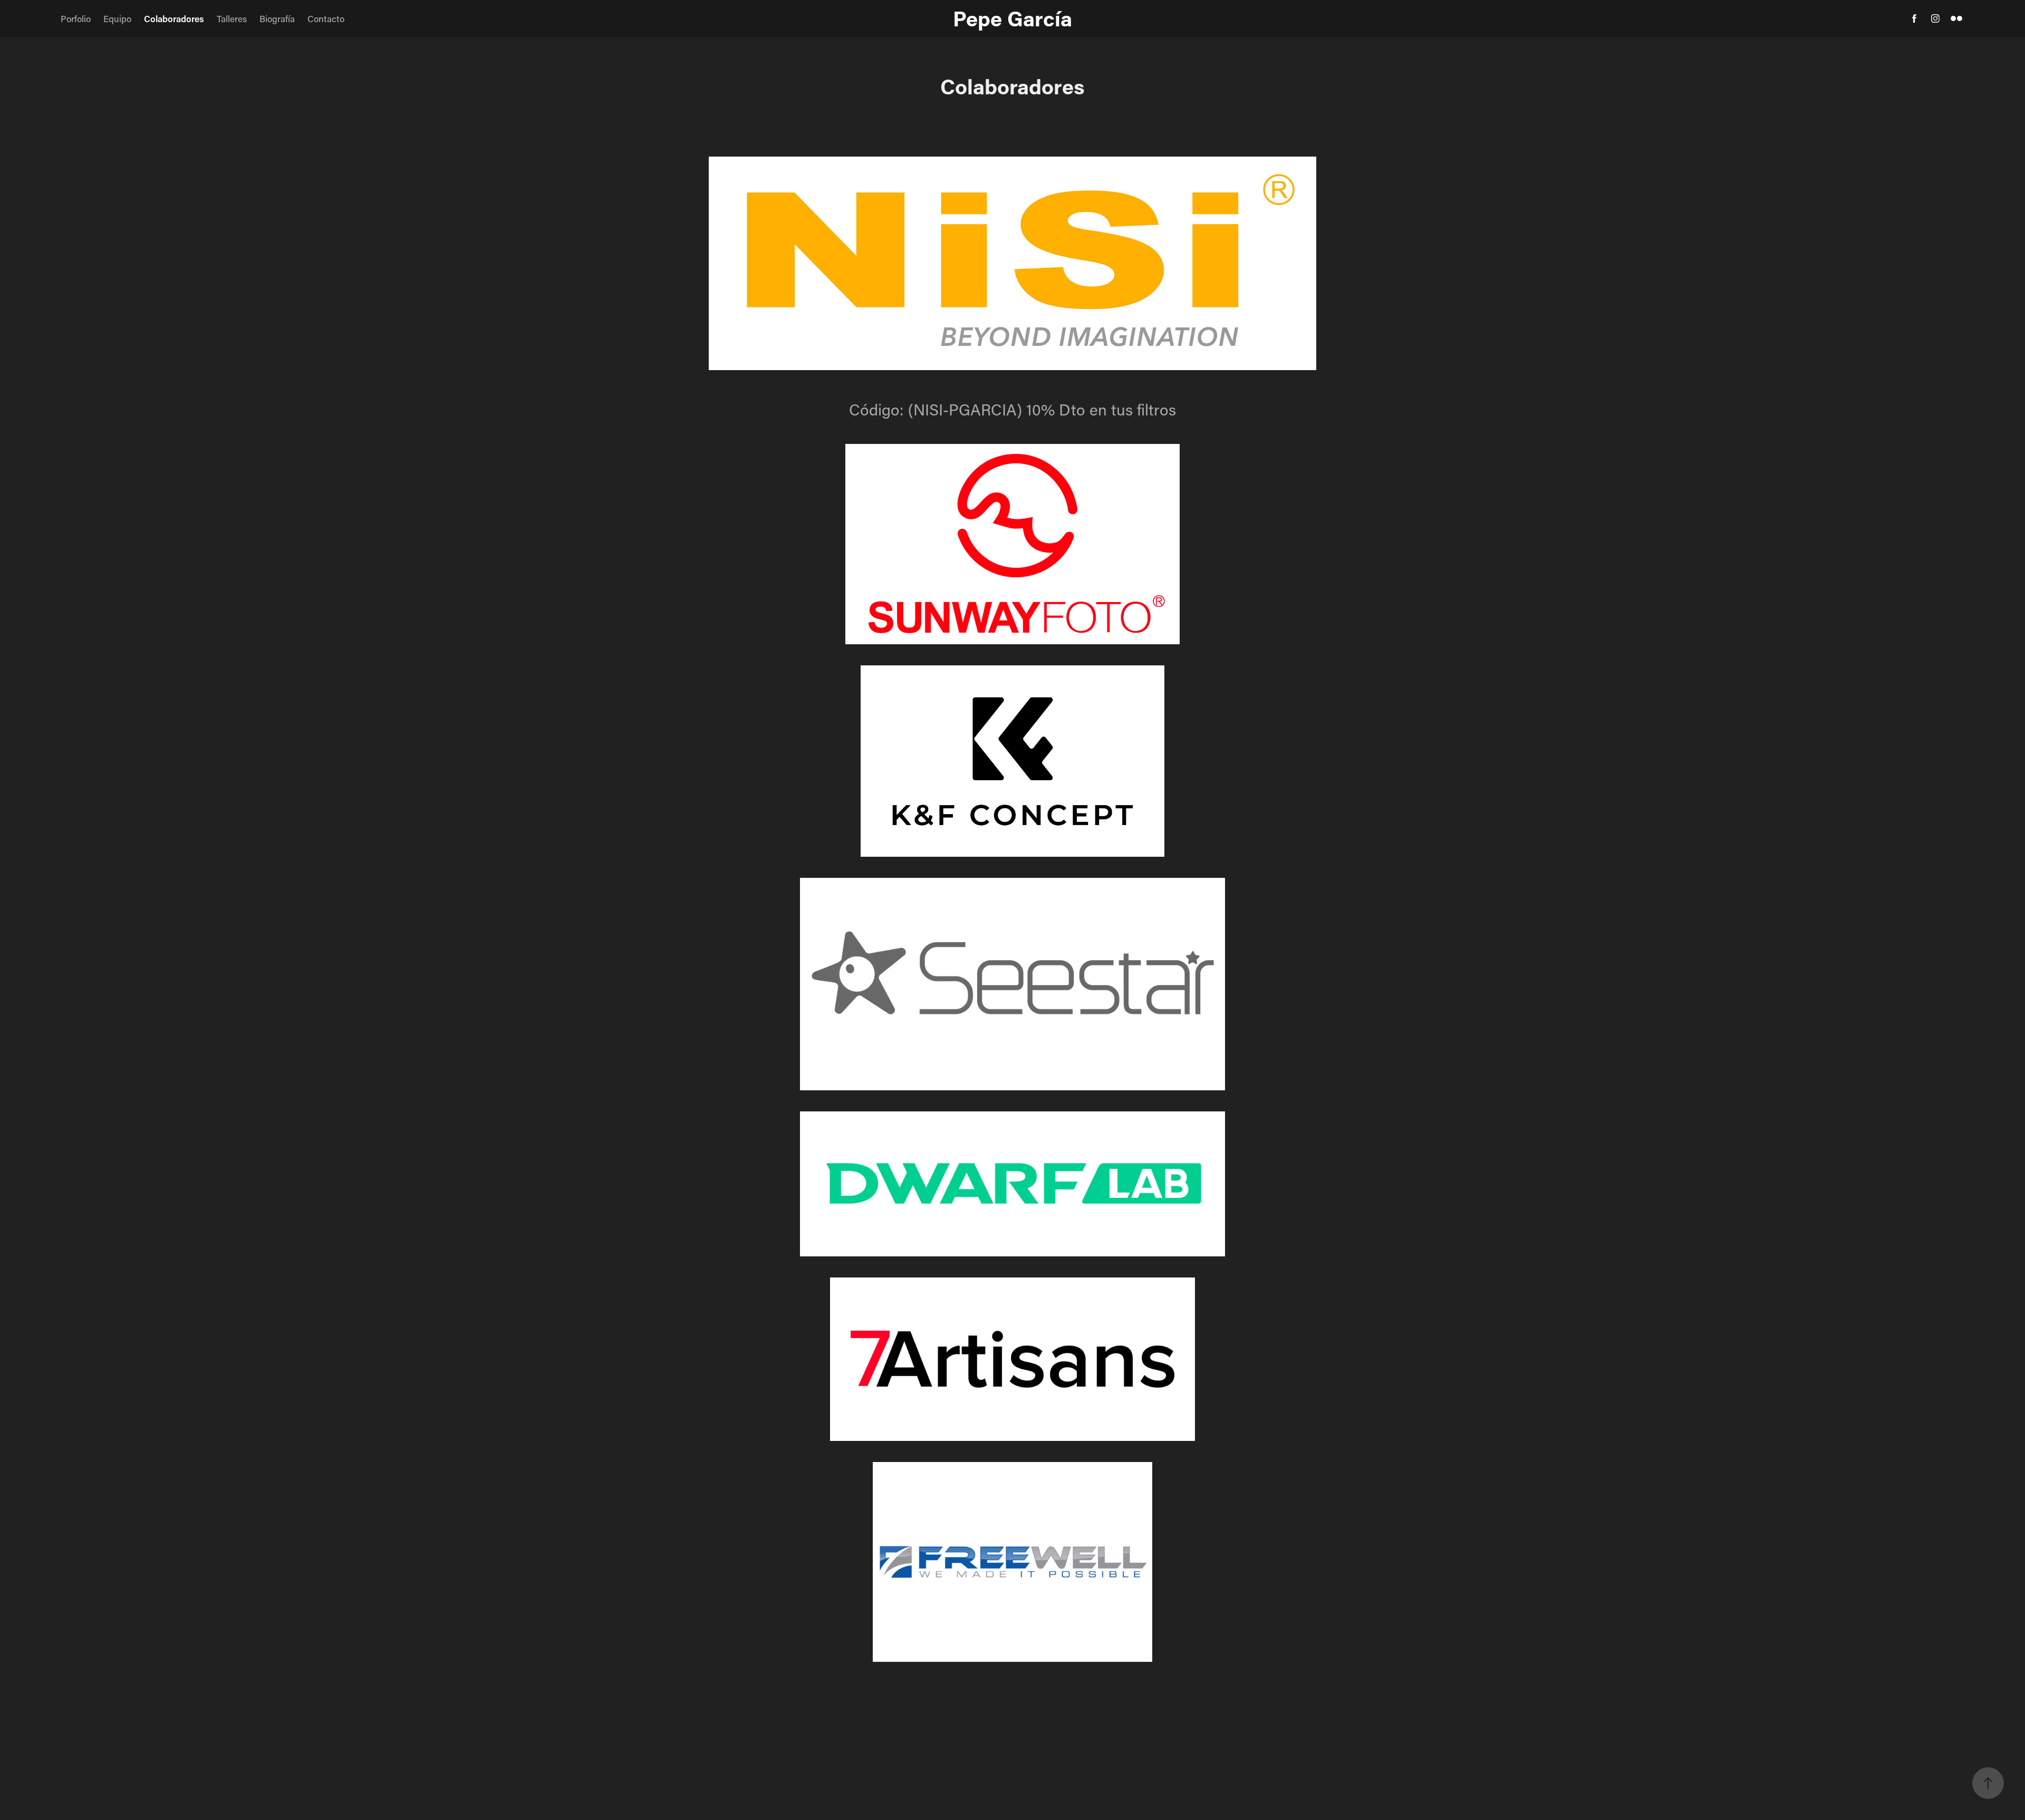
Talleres (232, 18)
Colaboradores (174, 18)
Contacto (326, 18)
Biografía (277, 18)
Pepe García (1012, 18)
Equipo (117, 18)
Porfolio (76, 18)
